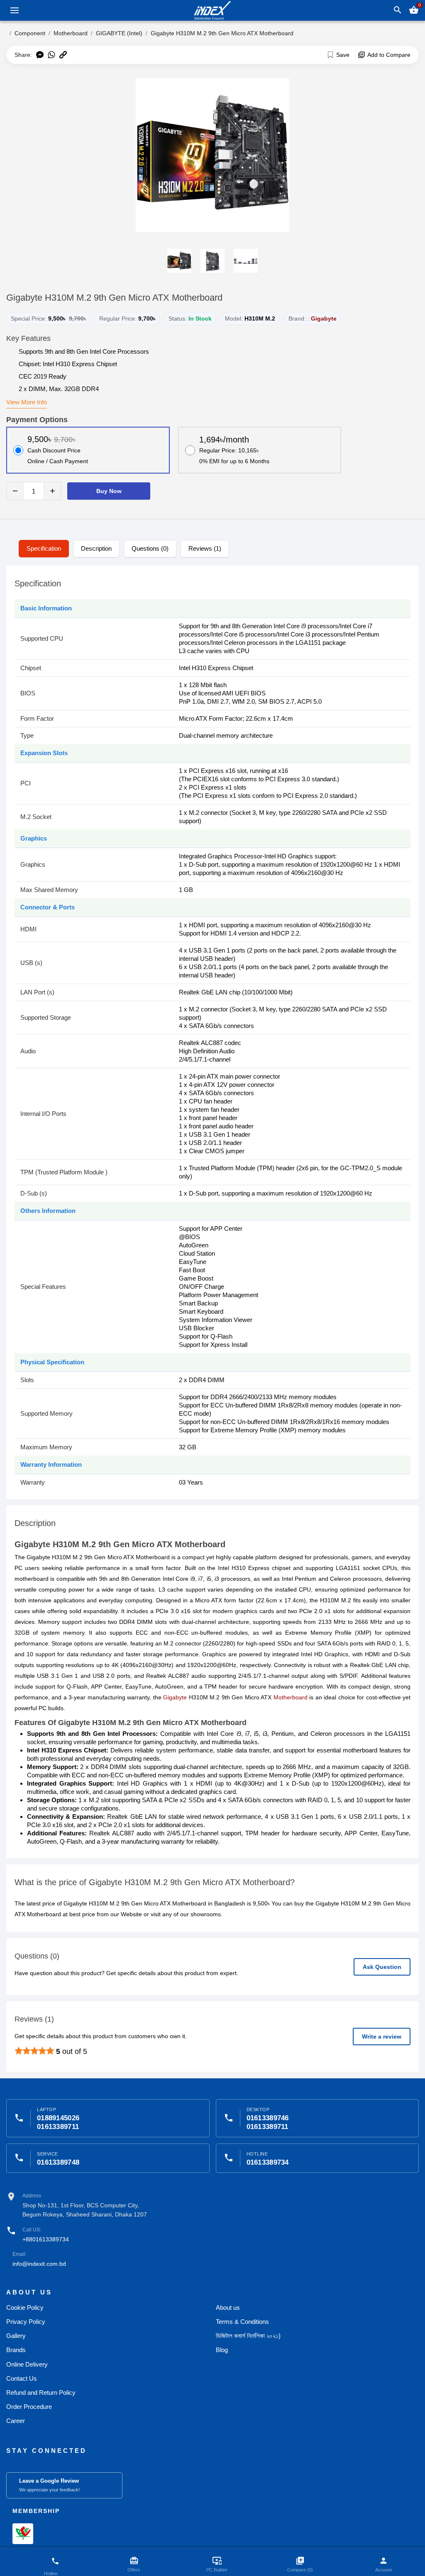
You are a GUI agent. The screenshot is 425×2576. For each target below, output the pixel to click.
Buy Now (109, 491)
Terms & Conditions (242, 2322)
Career (16, 2421)
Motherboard (291, 1697)
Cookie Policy (25, 2307)
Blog (222, 2350)
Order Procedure (29, 2407)
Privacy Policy (26, 2322)
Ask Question (382, 1967)
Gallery (16, 2336)
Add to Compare (389, 55)
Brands (16, 2350)
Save (343, 55)
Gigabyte (324, 318)
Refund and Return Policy (41, 2393)
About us (228, 2307)
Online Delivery (27, 2364)
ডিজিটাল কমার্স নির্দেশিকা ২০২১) (248, 2336)
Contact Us (22, 2378)
